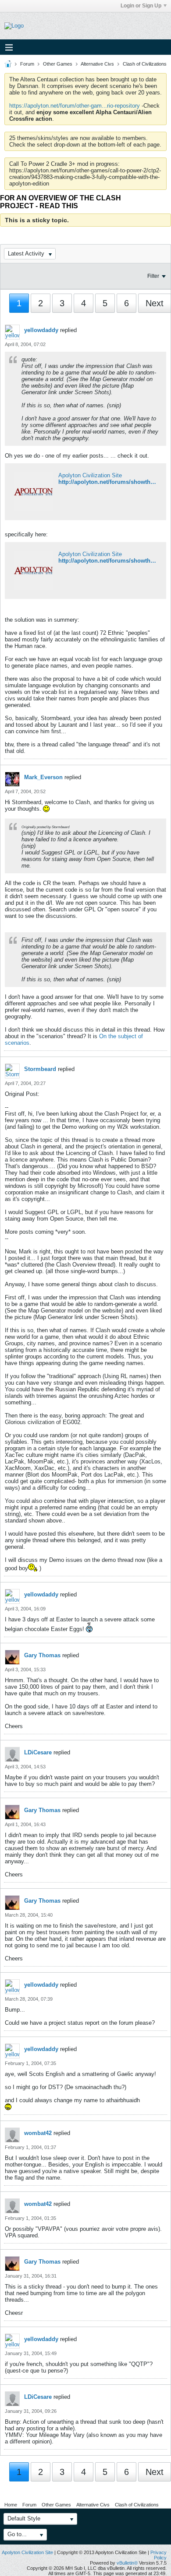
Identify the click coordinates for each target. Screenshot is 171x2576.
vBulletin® (127, 2563)
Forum (27, 64)
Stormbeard (40, 1069)
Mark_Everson (43, 777)
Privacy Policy (159, 2555)
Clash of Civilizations (145, 64)
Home (11, 2505)
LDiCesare (38, 1752)
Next (155, 303)
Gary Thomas (42, 1655)
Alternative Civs (97, 64)
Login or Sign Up (141, 6)
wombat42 (38, 2133)
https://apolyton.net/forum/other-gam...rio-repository (75, 106)
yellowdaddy (41, 330)
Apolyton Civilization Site (90, 475)
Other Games (58, 64)
